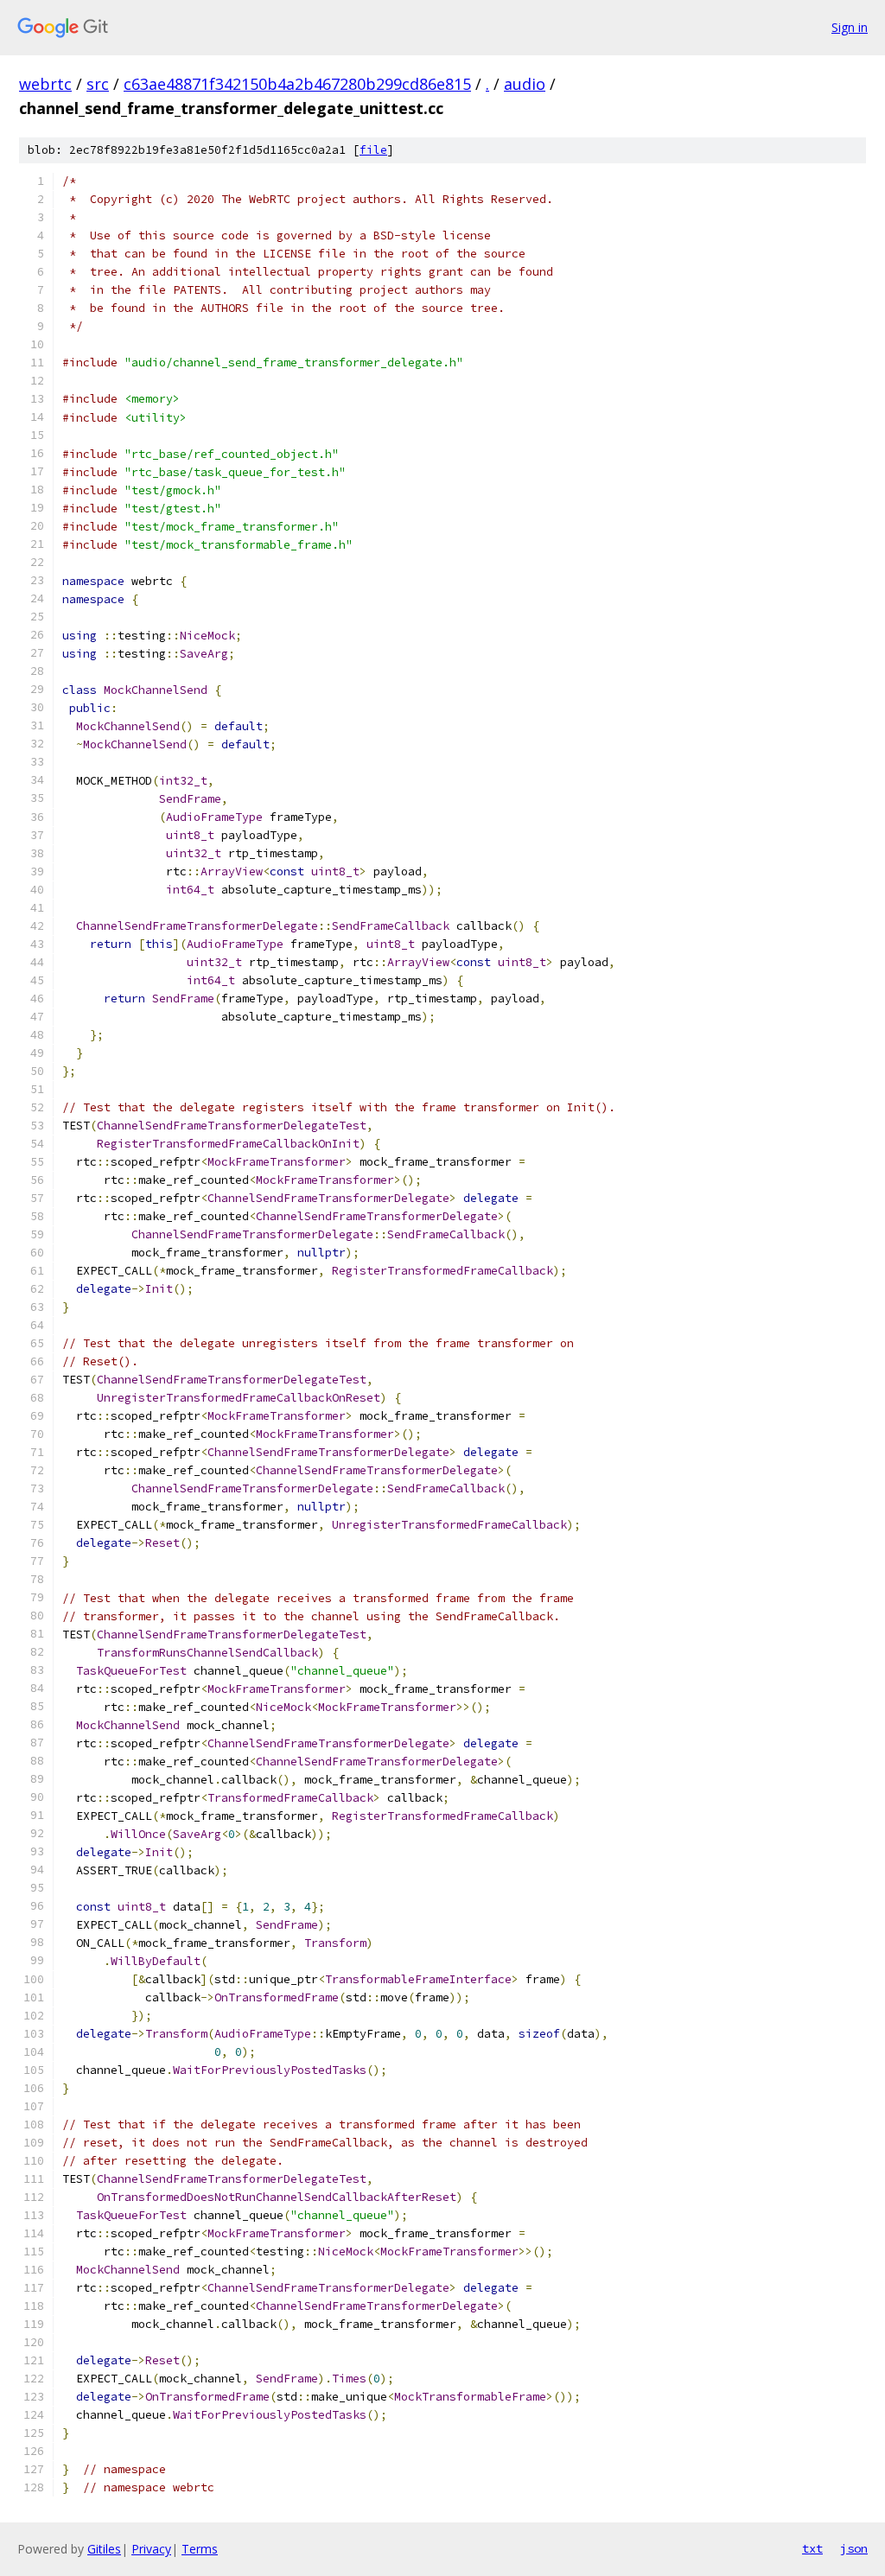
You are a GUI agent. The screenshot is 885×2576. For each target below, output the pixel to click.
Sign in (850, 27)
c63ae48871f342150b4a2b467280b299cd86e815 (297, 84)
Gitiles (104, 2549)
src (98, 84)
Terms (200, 2549)
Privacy (151, 2549)
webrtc (45, 84)
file (373, 150)
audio (525, 84)
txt (812, 2548)
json (854, 2548)
